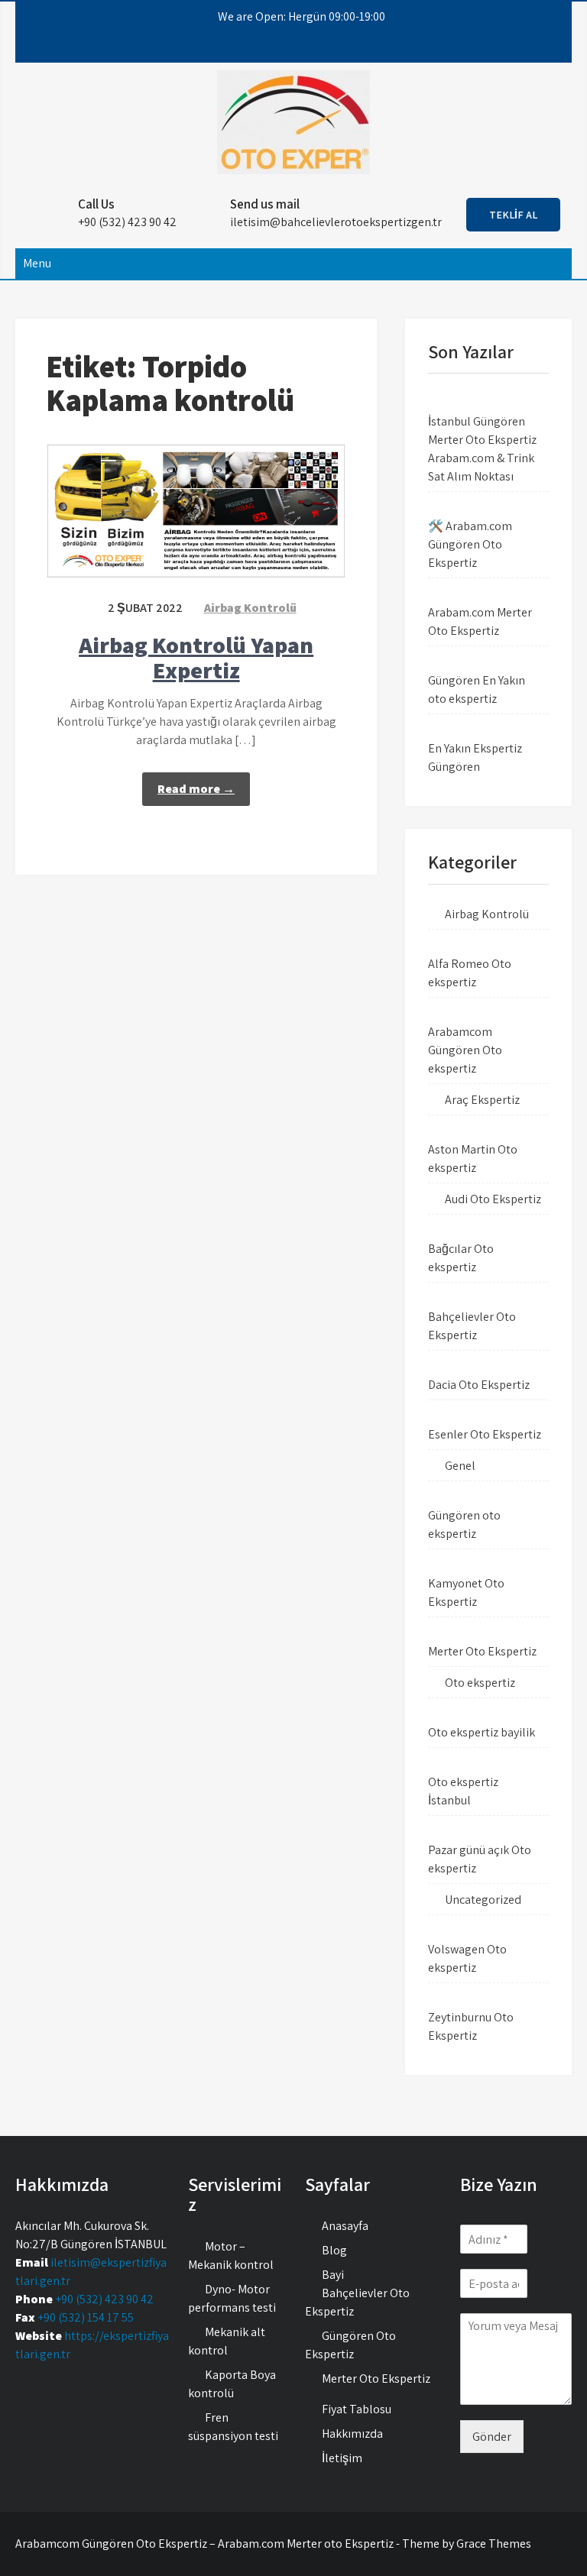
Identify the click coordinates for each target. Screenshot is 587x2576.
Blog (334, 2250)
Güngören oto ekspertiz (464, 1524)
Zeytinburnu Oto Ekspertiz (471, 2026)
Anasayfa (345, 2226)
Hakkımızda (352, 2434)
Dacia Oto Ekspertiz (479, 1385)
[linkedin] (328, 47)
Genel (460, 1466)
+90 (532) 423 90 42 (104, 2299)
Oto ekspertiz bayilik (482, 1732)
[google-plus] (300, 47)
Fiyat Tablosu (357, 2409)
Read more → (196, 789)
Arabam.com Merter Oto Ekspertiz (480, 621)
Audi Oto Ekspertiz (493, 1199)
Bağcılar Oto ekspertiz (461, 1258)
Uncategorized (483, 1900)
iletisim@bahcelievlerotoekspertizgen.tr (336, 222)
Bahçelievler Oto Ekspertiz (472, 1326)
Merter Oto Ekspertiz (482, 1651)
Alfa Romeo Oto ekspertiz (470, 973)
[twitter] (273, 47)
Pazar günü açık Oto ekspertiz (480, 1859)
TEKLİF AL (513, 215)
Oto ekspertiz (480, 1683)
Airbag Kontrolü (250, 608)
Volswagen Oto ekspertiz (467, 1958)
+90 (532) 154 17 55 (86, 2317)
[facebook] (245, 47)
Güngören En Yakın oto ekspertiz (477, 689)
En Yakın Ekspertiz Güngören (475, 757)
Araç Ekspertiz (482, 1100)
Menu (37, 263)
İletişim (342, 2458)
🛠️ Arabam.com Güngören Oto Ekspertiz (470, 544)
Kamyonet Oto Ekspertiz (466, 1592)
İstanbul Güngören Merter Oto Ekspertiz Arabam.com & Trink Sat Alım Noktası (482, 449)
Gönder (492, 2437)
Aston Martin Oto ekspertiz (473, 1159)
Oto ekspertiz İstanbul (463, 1791)
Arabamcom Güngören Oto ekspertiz (465, 1050)
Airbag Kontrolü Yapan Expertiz (196, 657)
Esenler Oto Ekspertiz (485, 1434)
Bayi (333, 2275)
